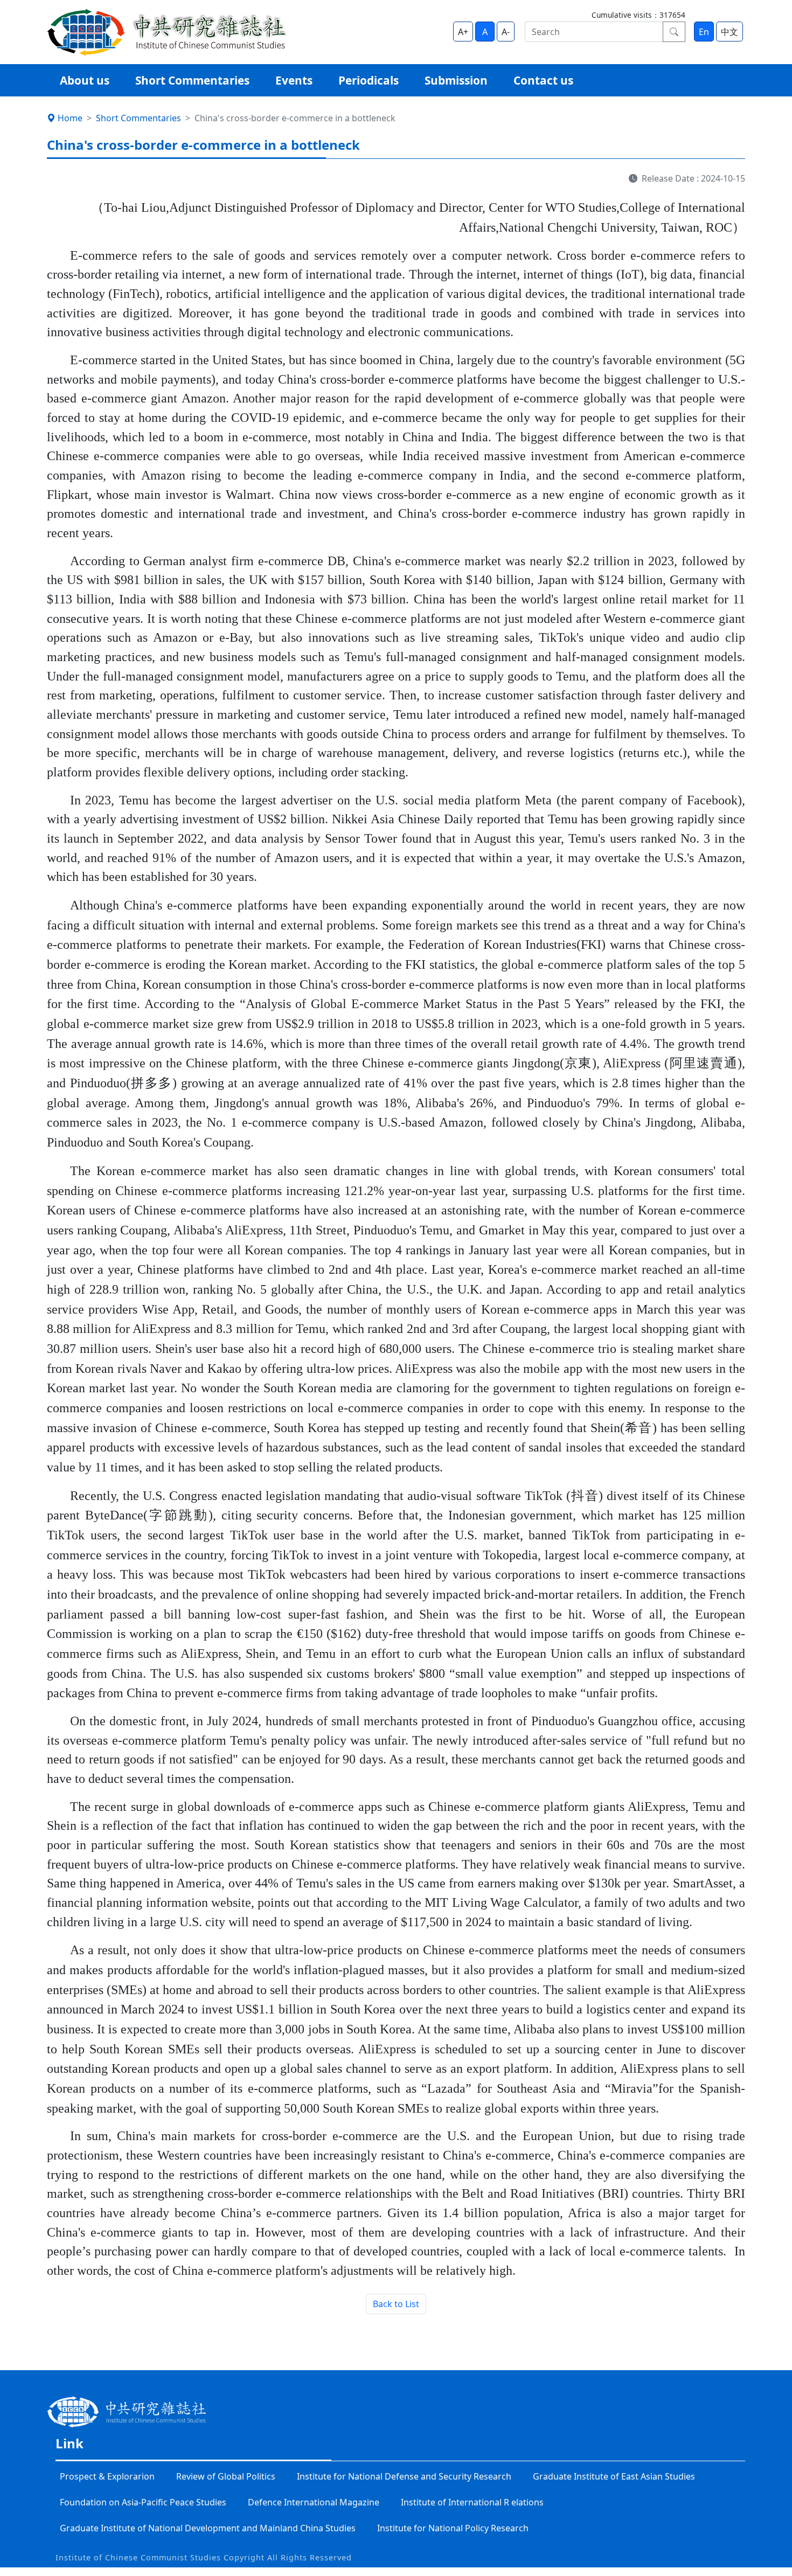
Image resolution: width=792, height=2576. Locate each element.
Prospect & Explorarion (107, 2476)
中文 (730, 32)
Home (70, 118)
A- (506, 32)
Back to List (396, 2304)
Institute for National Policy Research (453, 2528)
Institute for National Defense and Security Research (404, 2476)
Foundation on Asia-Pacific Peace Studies (143, 2502)
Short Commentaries (192, 80)
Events (294, 80)
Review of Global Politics (226, 2476)
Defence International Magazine (314, 2502)
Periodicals (369, 80)
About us (85, 80)
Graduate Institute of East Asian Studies (614, 2476)
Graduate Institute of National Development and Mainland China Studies (208, 2528)
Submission (456, 80)
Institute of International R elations (472, 2502)
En (704, 32)
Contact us (543, 80)
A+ (463, 32)
